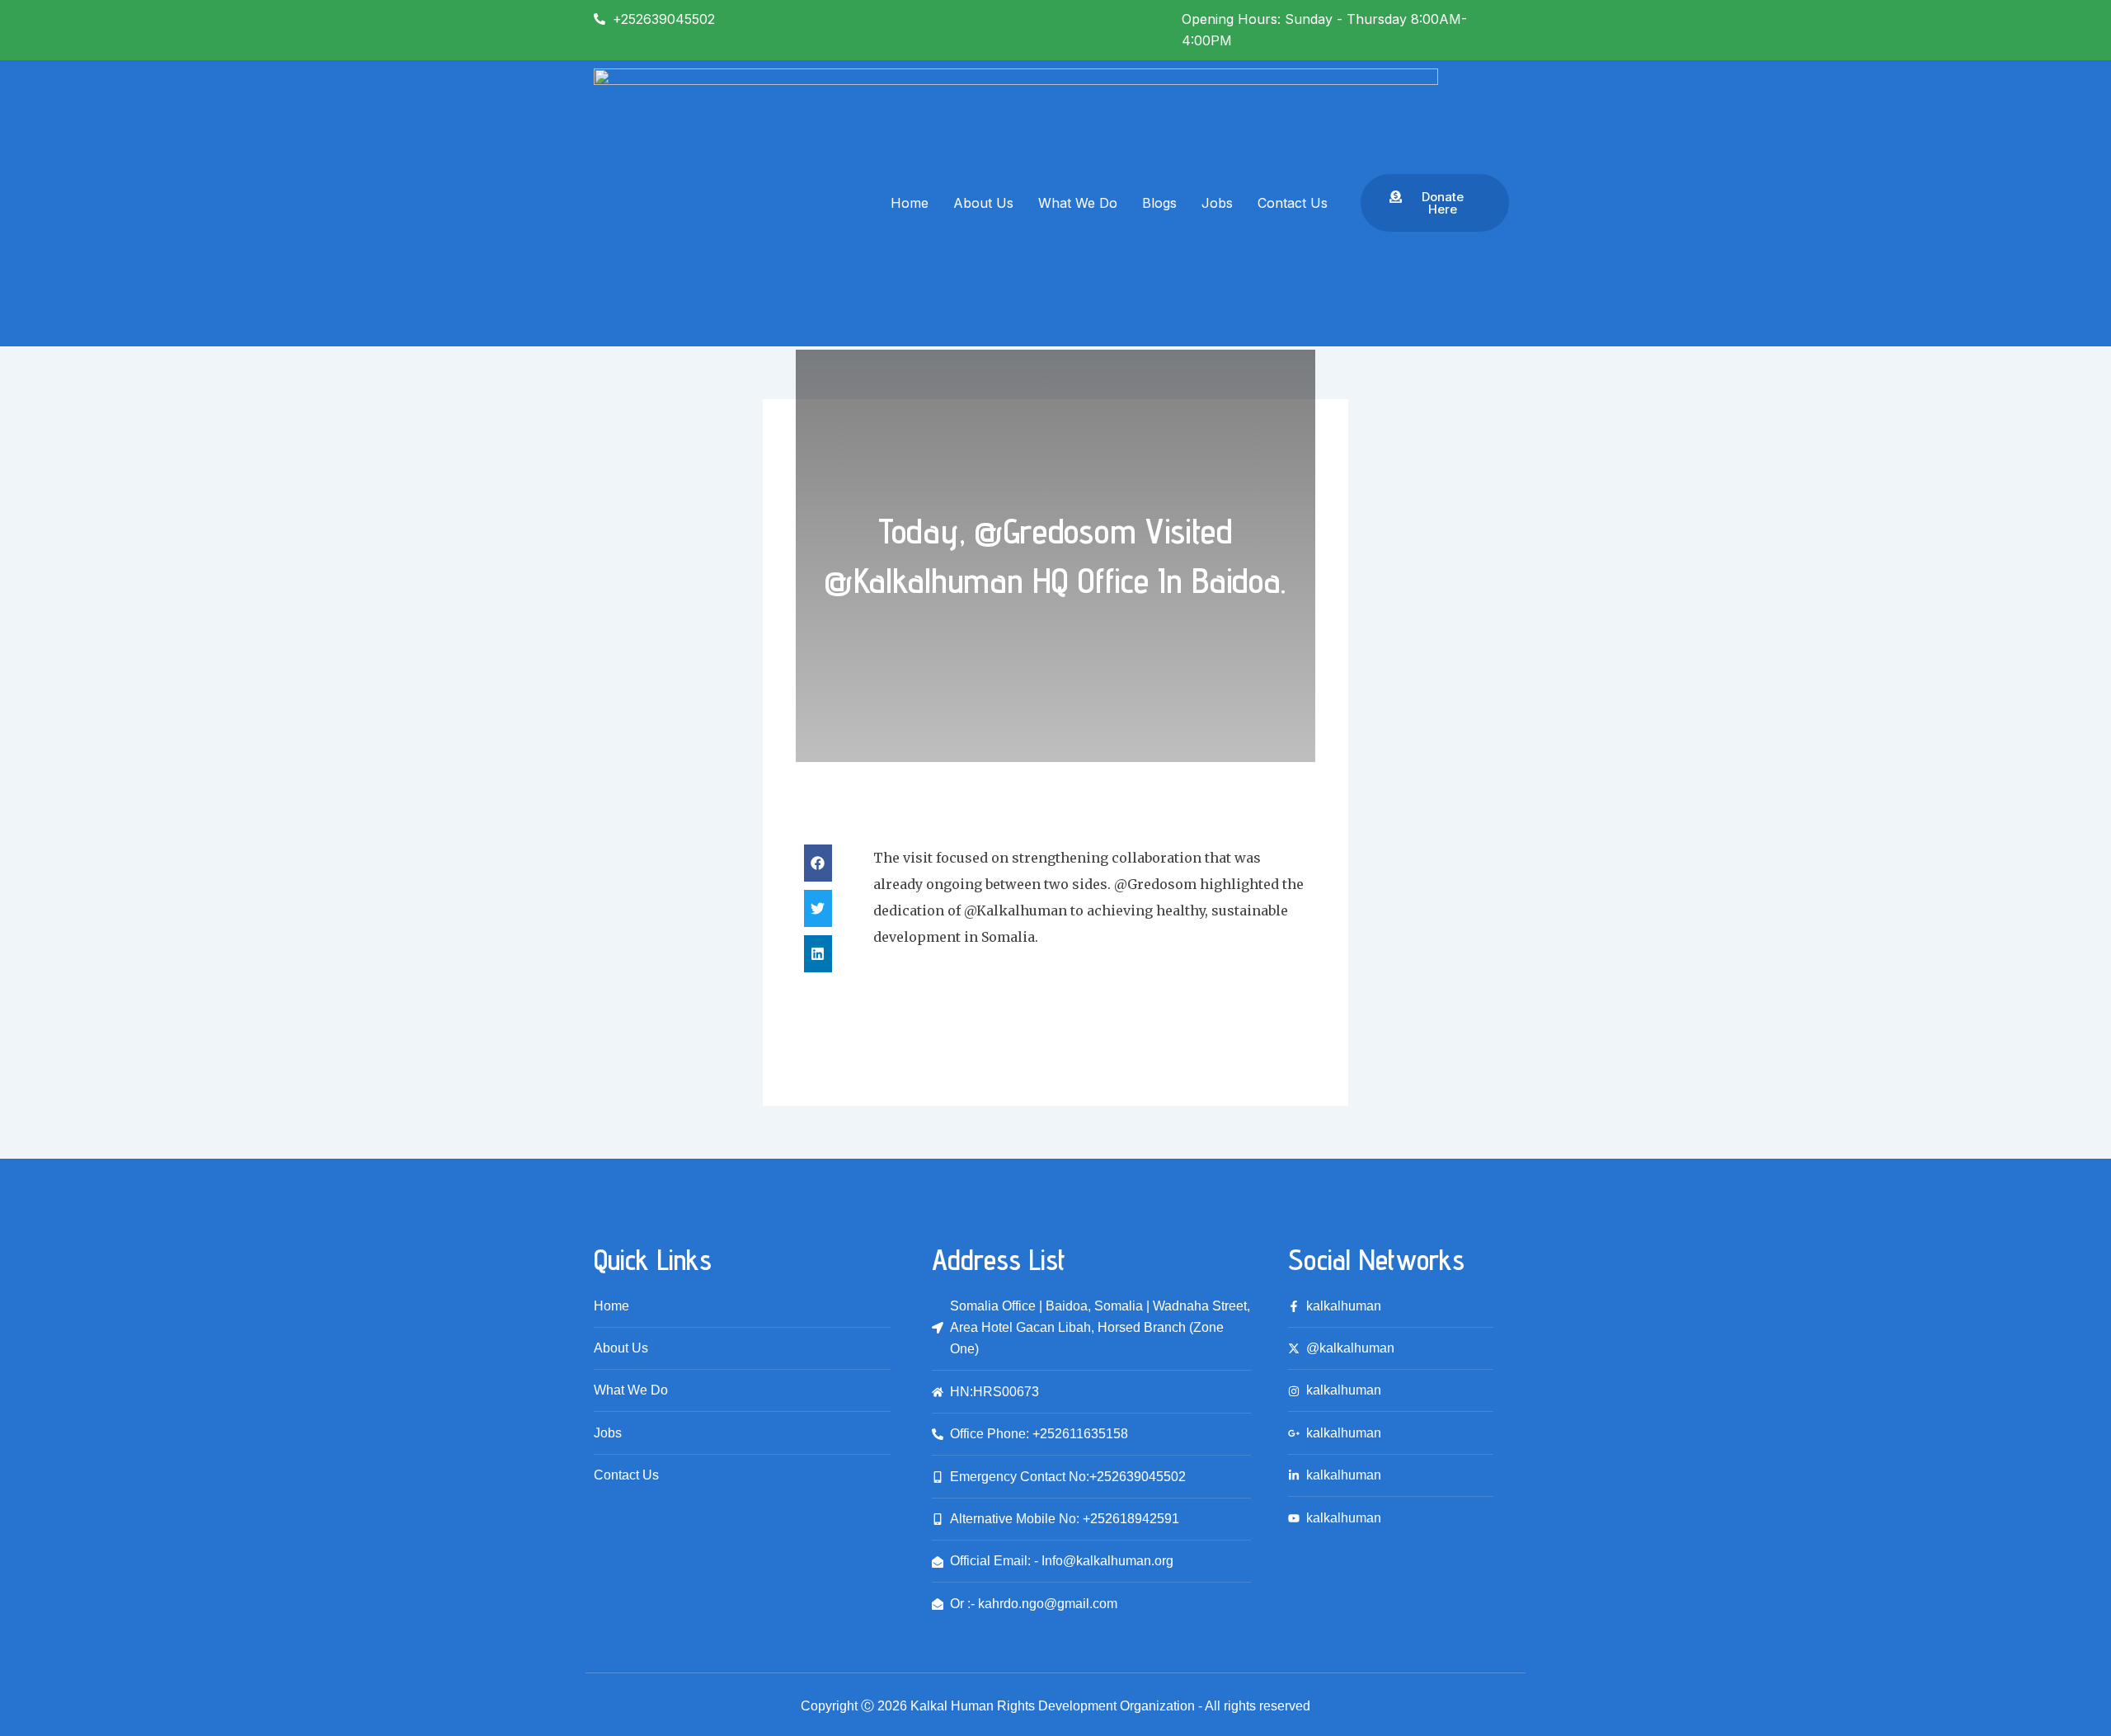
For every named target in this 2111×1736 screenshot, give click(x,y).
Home (910, 203)
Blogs (1159, 203)
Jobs (1217, 203)
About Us (983, 203)
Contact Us (1293, 203)
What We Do (1078, 203)
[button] (818, 863)
